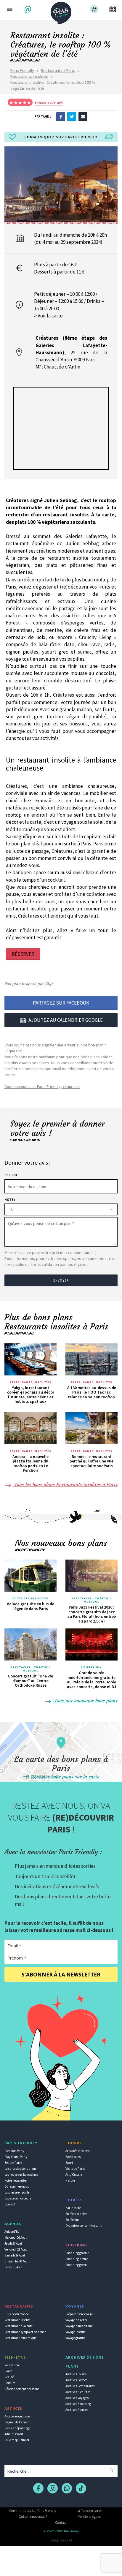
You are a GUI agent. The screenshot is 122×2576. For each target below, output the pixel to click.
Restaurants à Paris (58, 70)
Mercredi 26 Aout (16, 2237)
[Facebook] (61, 116)
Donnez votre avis (49, 102)
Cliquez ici (13, 1051)
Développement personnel (22, 2389)
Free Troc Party (14, 2151)
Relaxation (12, 2365)
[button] (29, 10)
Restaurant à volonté (19, 2326)
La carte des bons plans (20, 2169)
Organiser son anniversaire (84, 2226)
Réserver (23, 954)
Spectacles (73, 2157)
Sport (69, 2163)
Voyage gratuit (75, 2338)
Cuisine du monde (17, 2314)
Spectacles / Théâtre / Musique (91, 1600)
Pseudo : (11, 1175)
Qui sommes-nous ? (33, 2516)
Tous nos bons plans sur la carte (65, 1777)
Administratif (14, 2434)
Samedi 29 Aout (15, 2255)
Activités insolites (31, 1598)
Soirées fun (91, 1667)
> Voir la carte (48, 316)
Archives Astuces (77, 2410)
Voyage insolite (76, 2332)
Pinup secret (61, 2540)
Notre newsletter (16, 2180)
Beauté (9, 2377)
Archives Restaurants (80, 2386)
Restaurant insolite (17, 2320)
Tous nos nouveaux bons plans (85, 1701)
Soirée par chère (76, 2214)
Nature (70, 2180)
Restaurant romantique (20, 2338)
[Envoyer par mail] (83, 116)
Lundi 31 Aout (13, 2267)
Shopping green (76, 2265)
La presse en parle (17, 2192)
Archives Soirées (76, 2380)
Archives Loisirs (76, 2374)
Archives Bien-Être (78, 2392)
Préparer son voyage (79, 2314)
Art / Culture (74, 2175)
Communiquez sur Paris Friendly (33, 2511)
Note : (10, 1200)
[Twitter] (72, 116)
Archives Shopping (78, 2404)
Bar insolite (73, 2208)
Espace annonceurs (18, 2198)
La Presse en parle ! (89, 2511)
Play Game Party (16, 2157)
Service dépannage (17, 2428)
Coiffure (10, 2383)
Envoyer (61, 1280)
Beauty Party (13, 2163)
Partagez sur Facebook (61, 1003)
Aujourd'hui (12, 2232)
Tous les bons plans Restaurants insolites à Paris (65, 1484)
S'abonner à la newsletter (61, 1975)
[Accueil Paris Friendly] (61, 11)
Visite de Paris (75, 2169)
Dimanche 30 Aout (17, 2261)
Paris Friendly (22, 70)
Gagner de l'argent (17, 2422)
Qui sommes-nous (17, 2186)
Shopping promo (77, 2259)
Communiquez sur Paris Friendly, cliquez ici (42, 1087)
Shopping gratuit (77, 2253)
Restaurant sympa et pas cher (25, 2332)
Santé (8, 2371)
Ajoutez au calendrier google (66, 1020)
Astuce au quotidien (18, 2416)
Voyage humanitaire (79, 2326)
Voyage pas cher (76, 2320)
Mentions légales (89, 2516)
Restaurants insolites (29, 76)
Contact (10, 2204)
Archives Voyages (77, 2398)
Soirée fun (72, 2220)
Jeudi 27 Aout (13, 2243)
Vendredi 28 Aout (16, 2249)
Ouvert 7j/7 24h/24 (17, 2440)
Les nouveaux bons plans (21, 2175)
